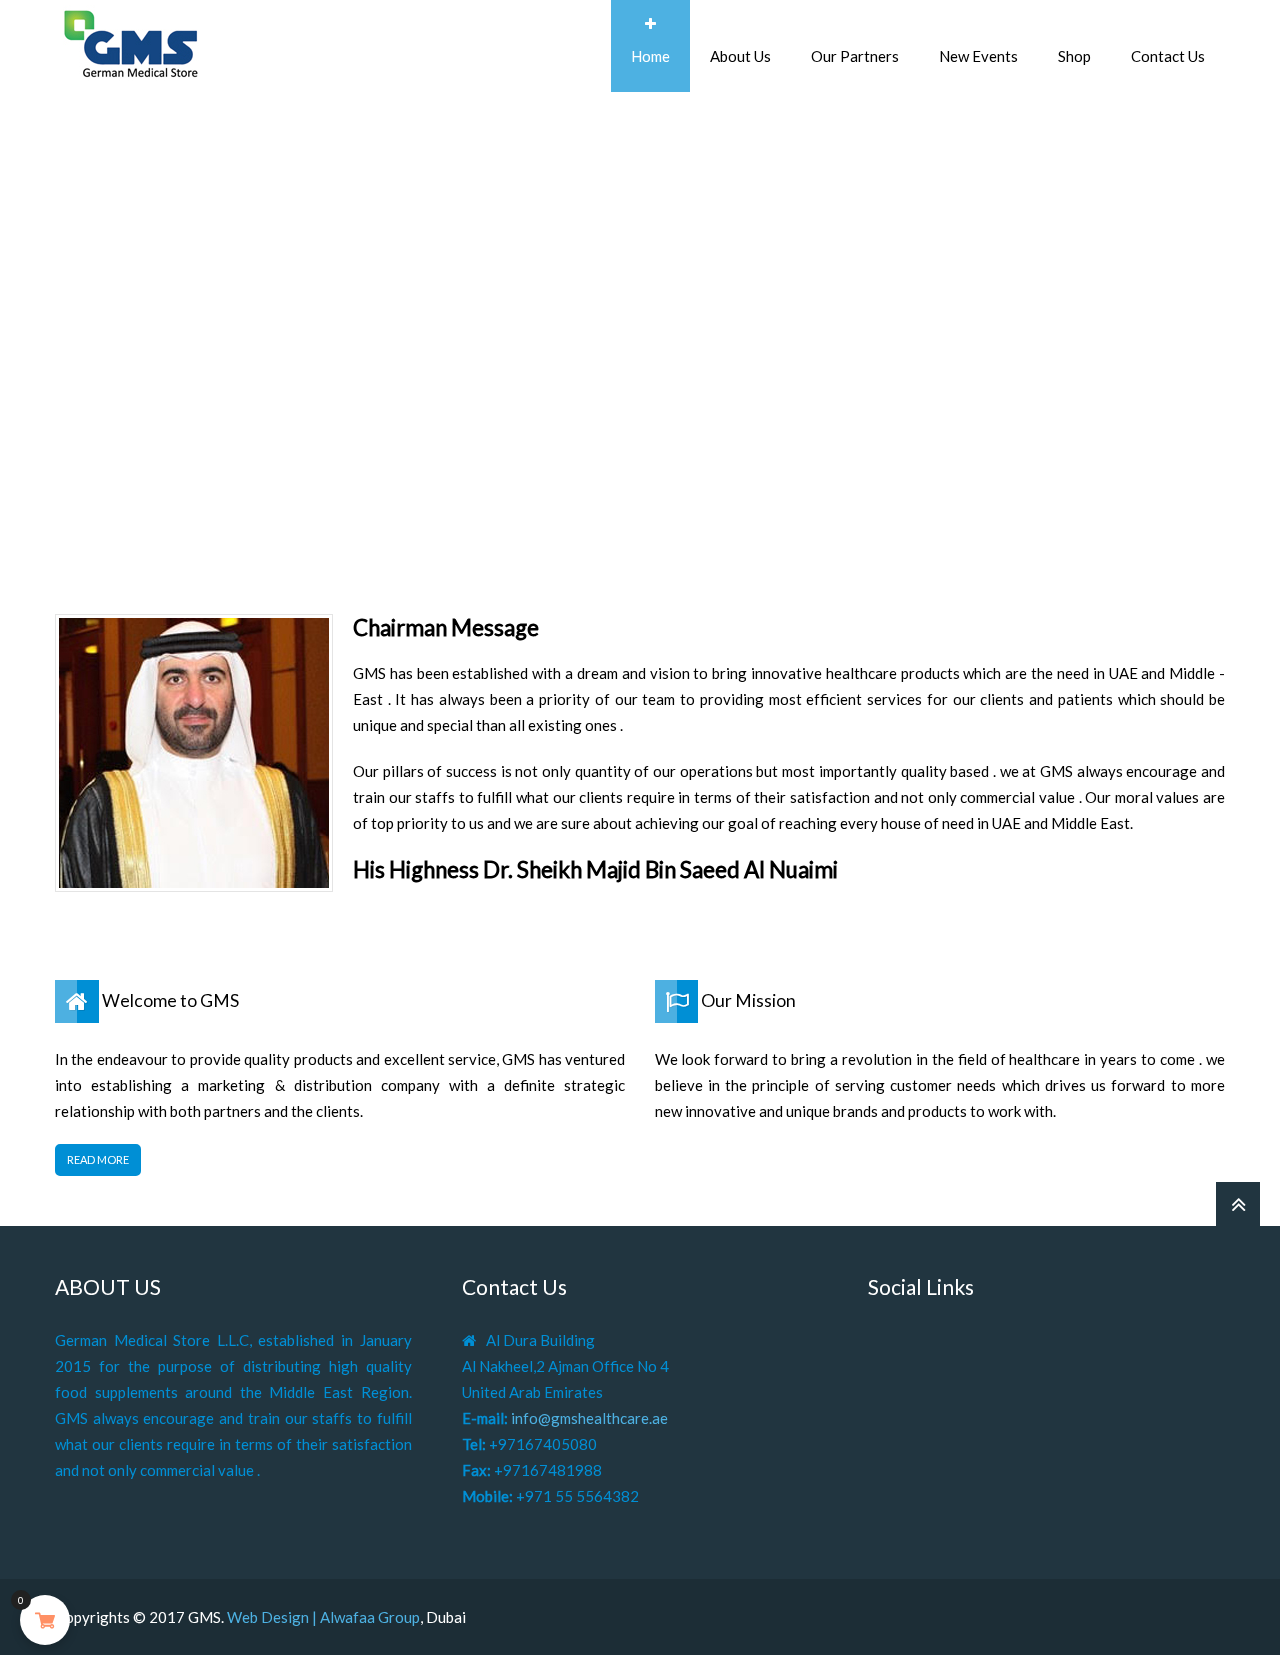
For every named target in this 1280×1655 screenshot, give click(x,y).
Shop (1074, 56)
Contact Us (1168, 56)
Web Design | (273, 1617)
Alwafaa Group (370, 1617)
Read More (98, 1159)
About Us (740, 56)
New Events (978, 56)
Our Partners (855, 56)
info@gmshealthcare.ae (589, 1418)
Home (650, 56)
